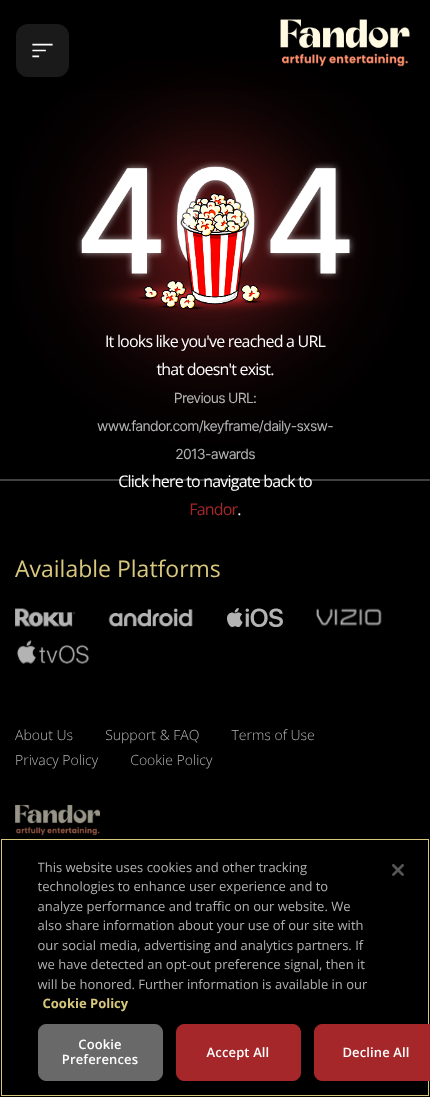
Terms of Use (272, 735)
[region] (215, 967)
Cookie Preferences (100, 1052)
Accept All (238, 1052)
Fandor (213, 509)
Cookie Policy (171, 760)
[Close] (398, 870)
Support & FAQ (152, 735)
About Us (44, 735)
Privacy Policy (56, 760)
